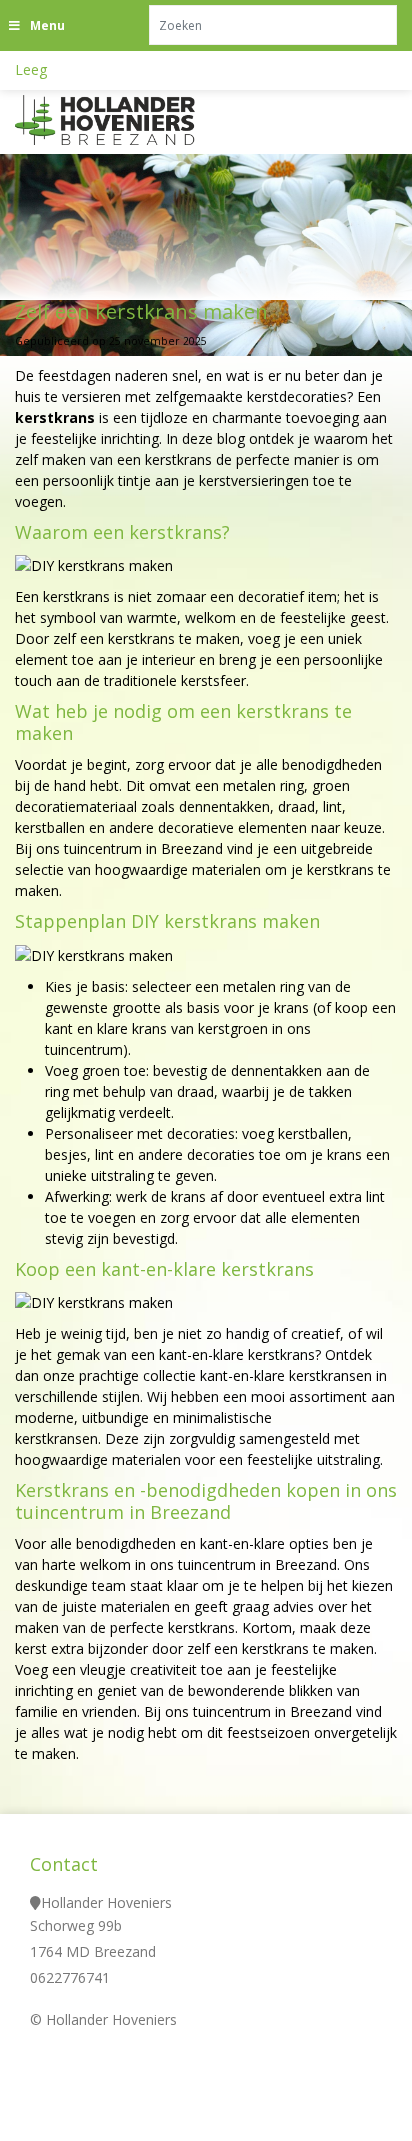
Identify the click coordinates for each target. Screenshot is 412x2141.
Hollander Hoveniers (106, 1902)
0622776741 (70, 1977)
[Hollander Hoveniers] (130, 120)
